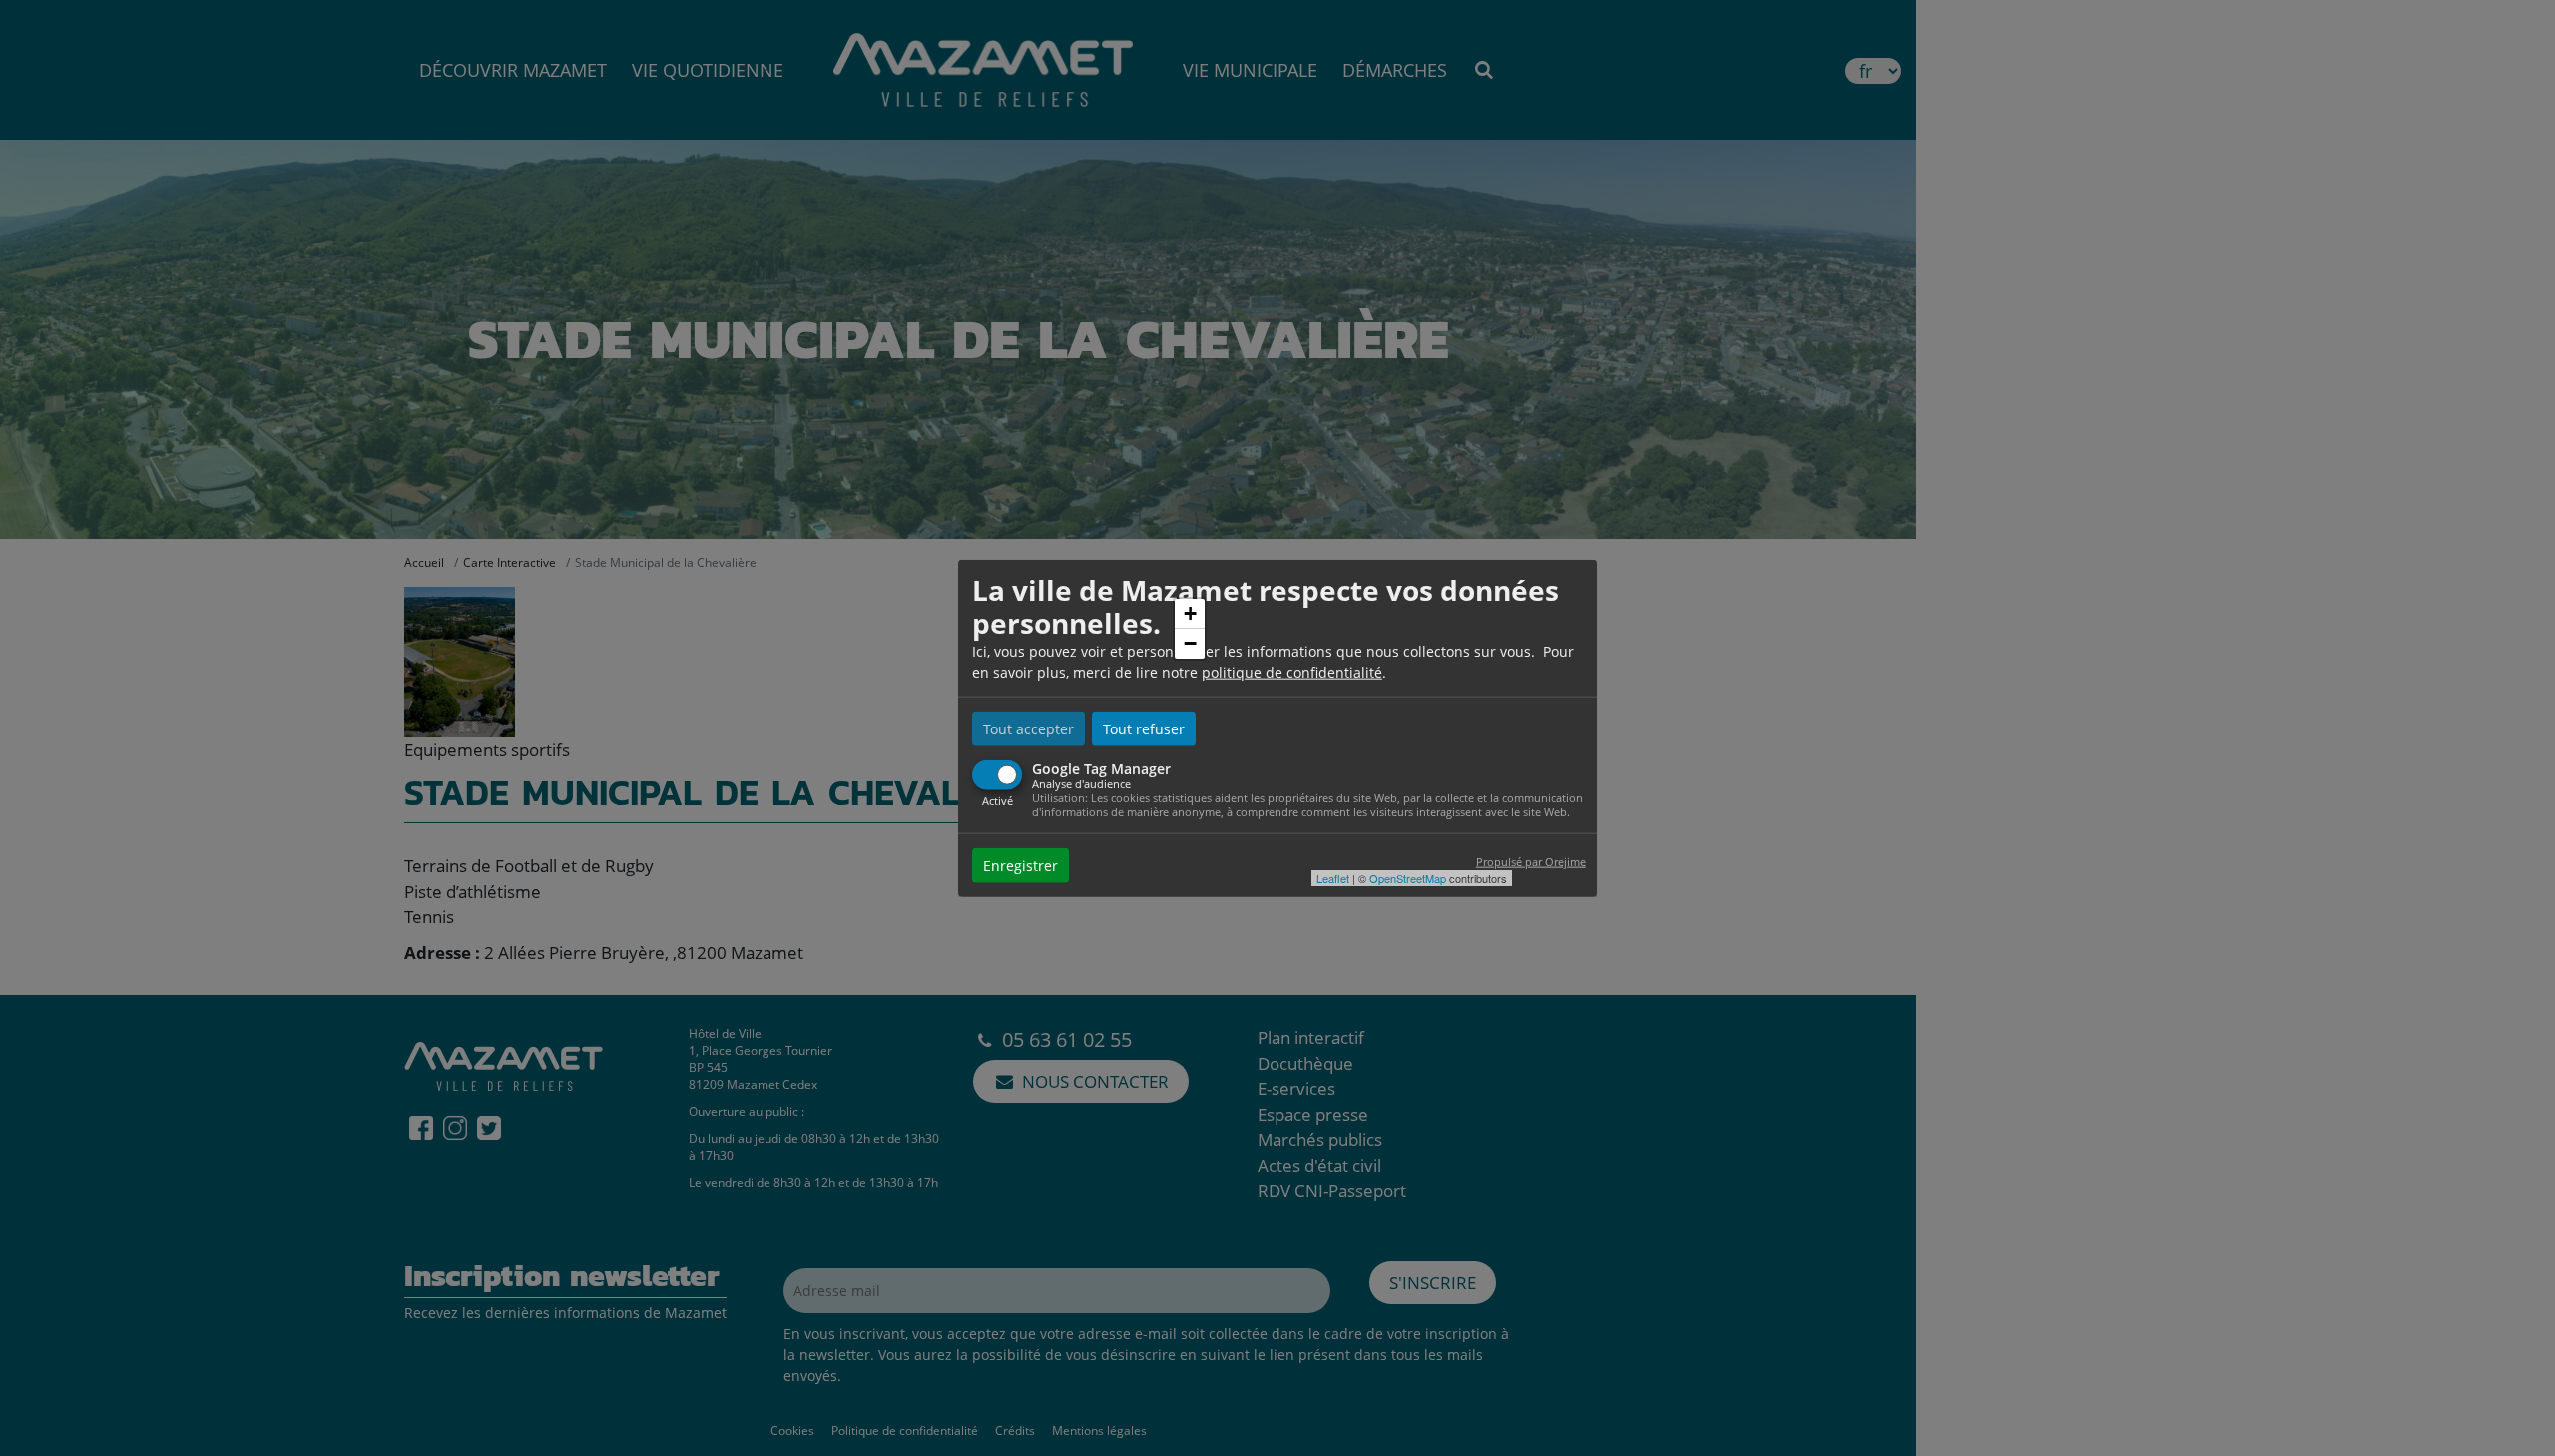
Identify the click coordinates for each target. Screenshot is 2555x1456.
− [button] (1190, 643)
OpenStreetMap (1408, 878)
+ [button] (1190, 613)
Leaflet (1333, 878)
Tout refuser (1144, 728)
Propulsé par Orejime (1531, 862)
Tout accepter (1028, 728)
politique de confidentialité (1292, 671)
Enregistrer (1021, 866)
